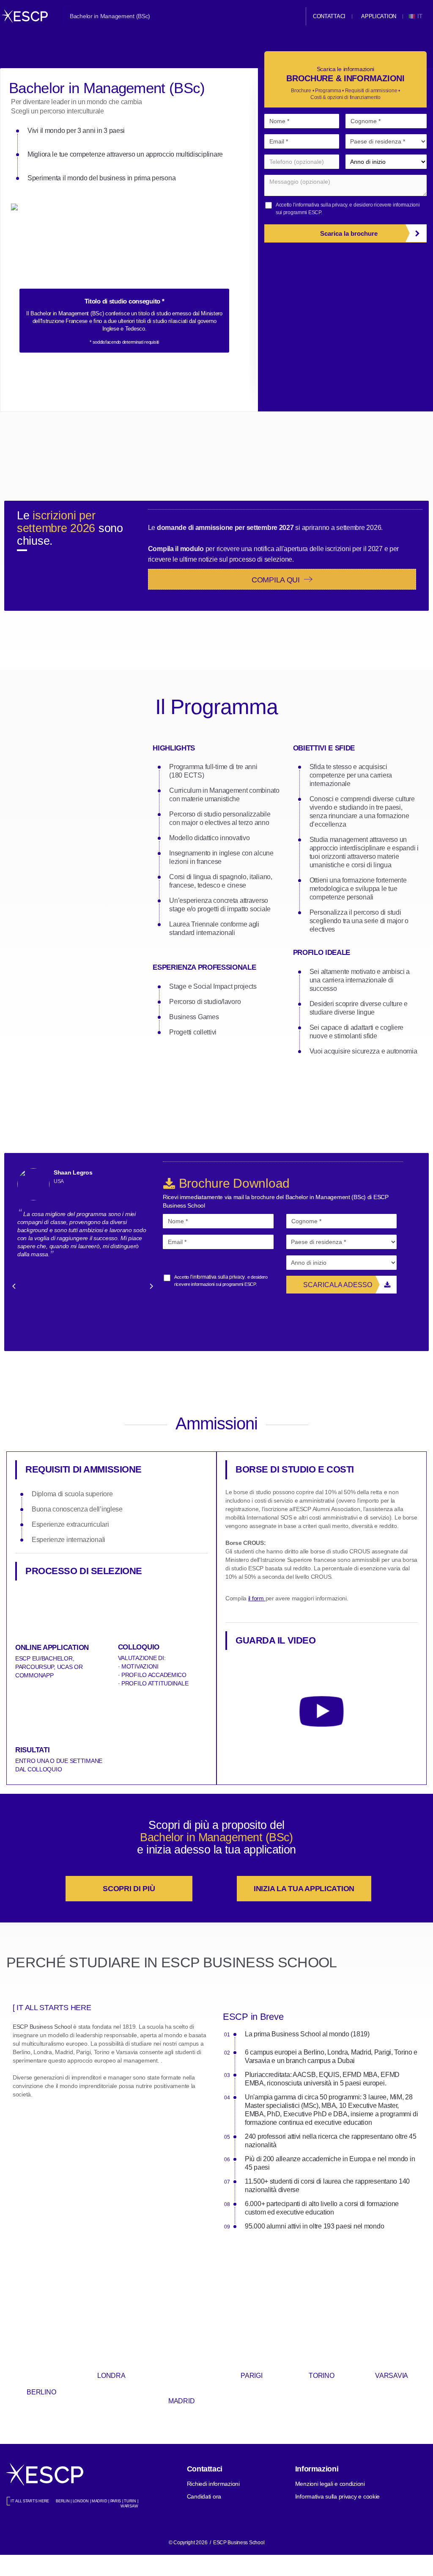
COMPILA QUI (277, 580)
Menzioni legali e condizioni (330, 2484)
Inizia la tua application (304, 1889)
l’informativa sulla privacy (320, 205)
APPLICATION (379, 16)
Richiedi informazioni (213, 2484)
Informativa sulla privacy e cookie (337, 2496)
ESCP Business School (42, 2027)
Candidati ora (204, 2496)
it (421, 16)
